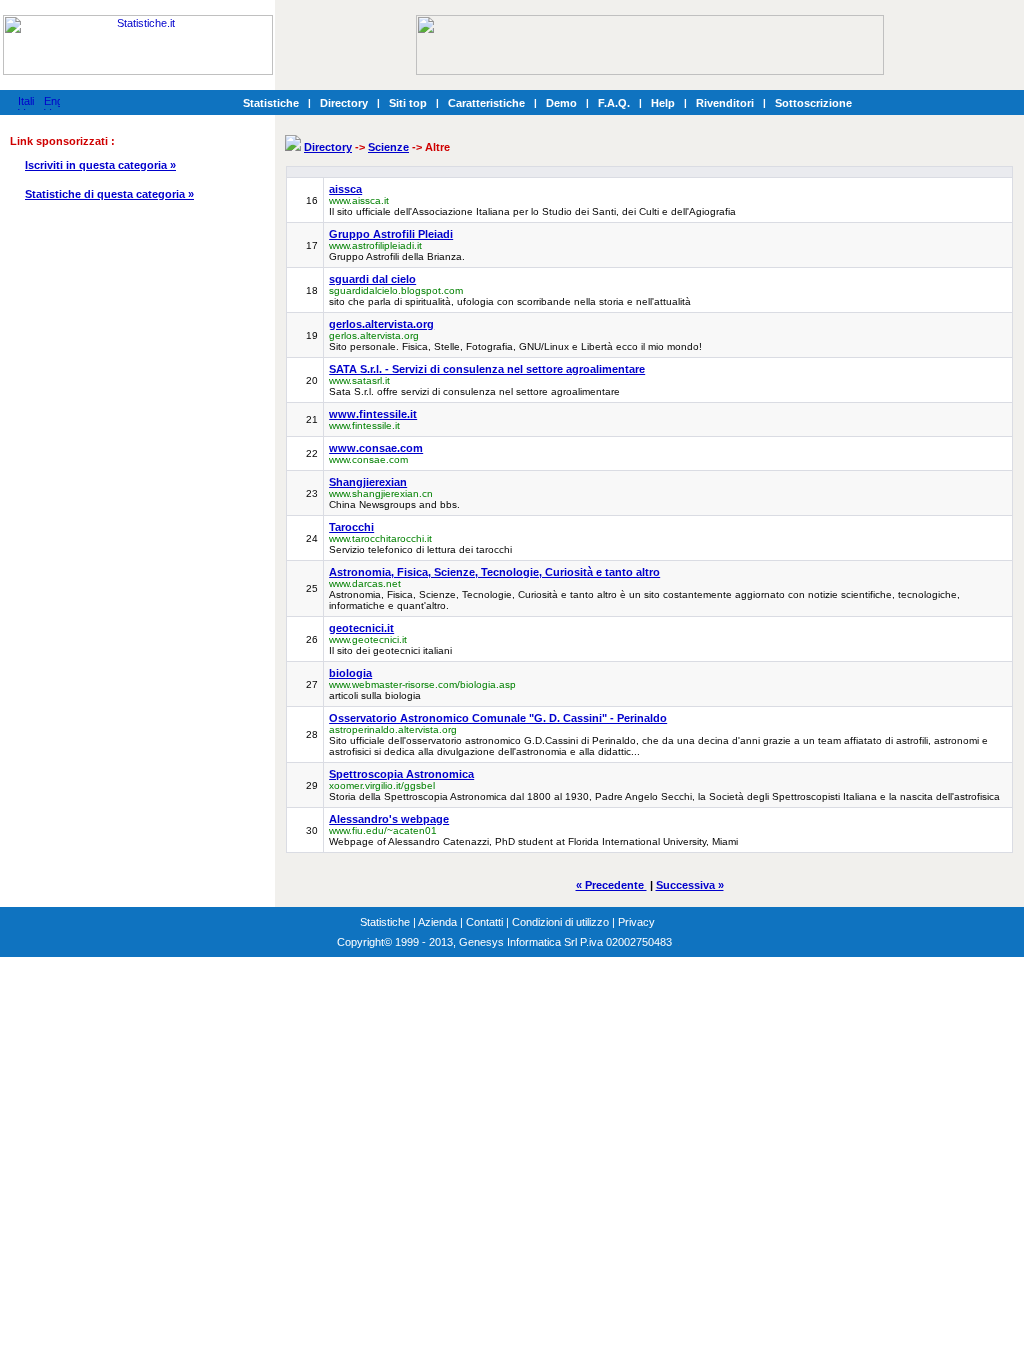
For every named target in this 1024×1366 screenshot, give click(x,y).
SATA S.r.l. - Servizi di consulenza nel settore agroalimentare (487, 369)
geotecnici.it (361, 628)
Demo (561, 103)
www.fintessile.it (373, 414)
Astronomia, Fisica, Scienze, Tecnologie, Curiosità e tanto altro (494, 572)
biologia (350, 673)
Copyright (360, 942)
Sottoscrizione (813, 103)
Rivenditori (725, 103)
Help (663, 103)
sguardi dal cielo (372, 279)
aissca (345, 189)
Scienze (388, 147)
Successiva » (690, 885)
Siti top (408, 103)
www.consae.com (376, 448)
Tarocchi (351, 527)
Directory (344, 103)
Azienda (437, 922)
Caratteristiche (486, 103)
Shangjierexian (368, 482)
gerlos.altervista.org (381, 324)
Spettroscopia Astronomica (401, 774)
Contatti (484, 922)
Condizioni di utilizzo (560, 922)
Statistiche (271, 103)
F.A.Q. (614, 103)
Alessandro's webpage (389, 819)
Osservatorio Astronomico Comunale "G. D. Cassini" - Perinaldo (498, 718)
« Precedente (611, 885)
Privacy (636, 922)
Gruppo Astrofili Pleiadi (391, 234)
